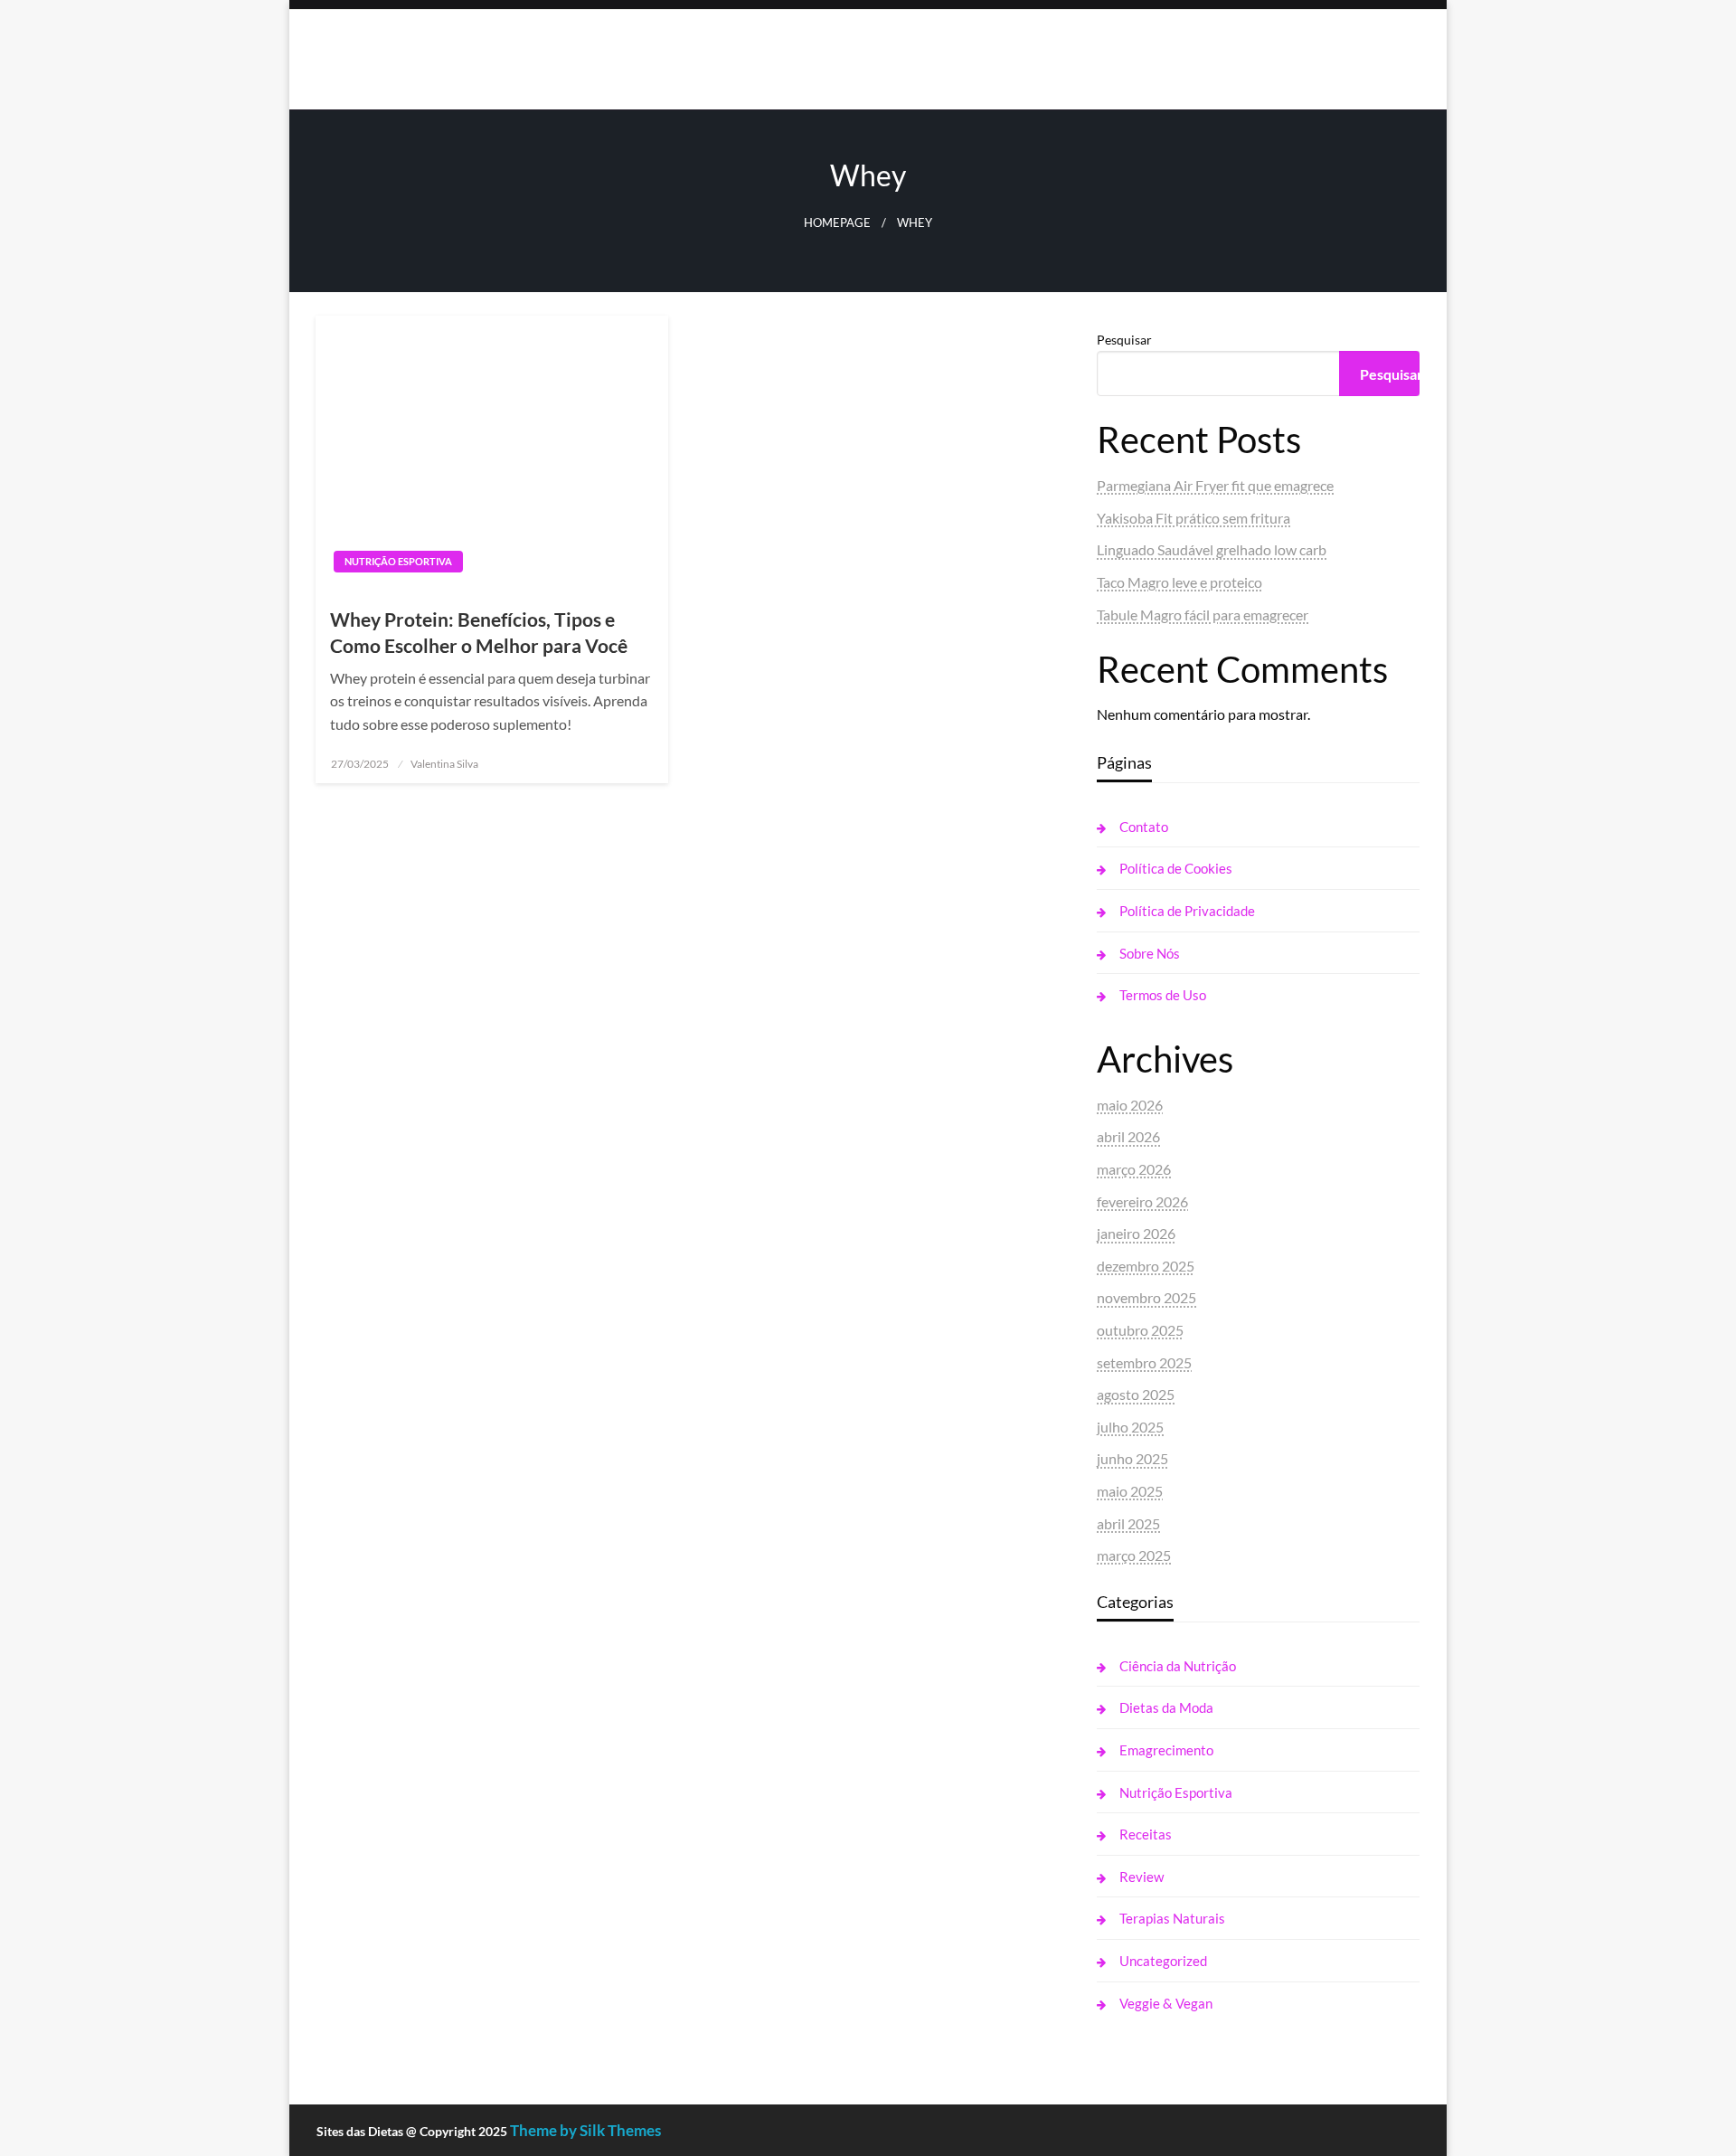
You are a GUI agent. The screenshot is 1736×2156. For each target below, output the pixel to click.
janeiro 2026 (1136, 1233)
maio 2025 (1130, 1491)
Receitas (1146, 1834)
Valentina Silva (444, 764)
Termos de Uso (1163, 995)
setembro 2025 (1144, 1362)
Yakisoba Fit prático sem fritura (1193, 518)
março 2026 (1134, 1169)
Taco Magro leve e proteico (1179, 582)
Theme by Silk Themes (585, 2130)
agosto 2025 (1136, 1394)
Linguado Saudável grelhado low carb (1212, 549)
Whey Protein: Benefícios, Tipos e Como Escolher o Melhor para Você (479, 632)
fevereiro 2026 (1142, 1201)
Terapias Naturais (1172, 1918)
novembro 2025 (1146, 1297)
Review (1142, 1877)
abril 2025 (1128, 1523)
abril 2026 (1128, 1136)
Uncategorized (1163, 1961)
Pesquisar (1124, 340)
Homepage (837, 223)
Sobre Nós (1150, 953)
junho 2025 (1132, 1458)
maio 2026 (1130, 1105)
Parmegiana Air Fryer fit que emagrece (1215, 485)
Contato (1144, 827)
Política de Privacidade (1187, 911)
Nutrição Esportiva (398, 561)
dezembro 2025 (1146, 1266)
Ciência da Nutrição (1178, 1666)
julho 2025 (1130, 1427)
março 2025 (1134, 1555)
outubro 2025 (1140, 1330)
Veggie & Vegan (1166, 2003)
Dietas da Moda (1166, 1707)
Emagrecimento (1166, 1750)
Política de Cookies (1176, 868)
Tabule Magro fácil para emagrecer (1203, 615)
